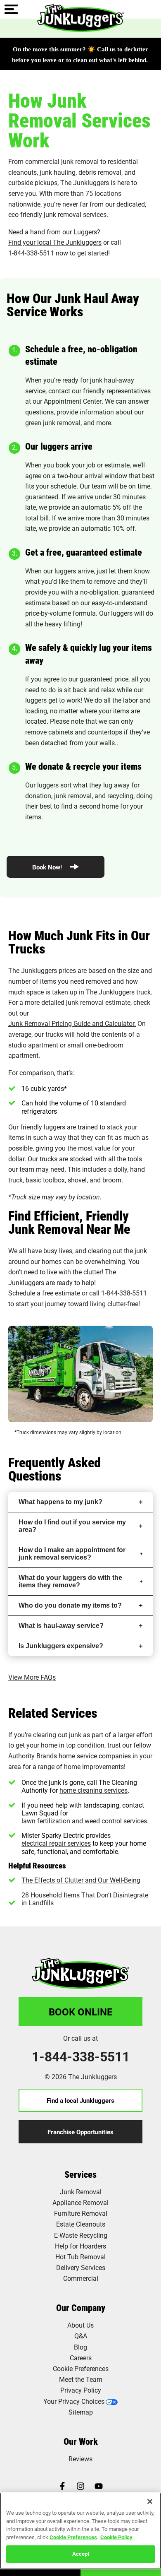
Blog (80, 2347)
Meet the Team (81, 2379)
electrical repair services (56, 1843)
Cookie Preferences (73, 2537)
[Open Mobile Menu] (11, 10)
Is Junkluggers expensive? (61, 1646)
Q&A (81, 2336)
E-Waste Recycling (81, 2235)
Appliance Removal (80, 2202)
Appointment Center (73, 401)
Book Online (81, 2012)
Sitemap (81, 2412)
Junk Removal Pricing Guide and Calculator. (72, 1023)
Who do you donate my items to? (70, 1605)
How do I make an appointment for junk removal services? (72, 1554)
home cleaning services (94, 1790)
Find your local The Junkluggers (55, 242)
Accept (81, 2554)
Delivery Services (81, 2267)
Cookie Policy (116, 2537)
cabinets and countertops (85, 732)
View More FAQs (32, 1677)
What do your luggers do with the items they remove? (70, 1581)
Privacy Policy (81, 2390)
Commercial (81, 2278)
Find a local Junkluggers (80, 2100)
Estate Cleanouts (81, 2224)
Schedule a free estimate (44, 1293)
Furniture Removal (81, 2213)
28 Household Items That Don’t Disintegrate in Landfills (85, 1899)
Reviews (80, 2459)
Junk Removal (81, 2192)
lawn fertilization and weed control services (84, 1821)
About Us (80, 2325)
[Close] (150, 2501)
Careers (81, 2358)
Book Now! (48, 867)
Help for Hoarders (80, 2246)
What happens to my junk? (60, 1502)
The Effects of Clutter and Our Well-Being (81, 1880)
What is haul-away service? (61, 1626)
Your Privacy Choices (74, 2401)
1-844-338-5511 (31, 253)
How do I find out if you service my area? (72, 1526)
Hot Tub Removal (80, 2257)
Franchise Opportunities (80, 2132)
